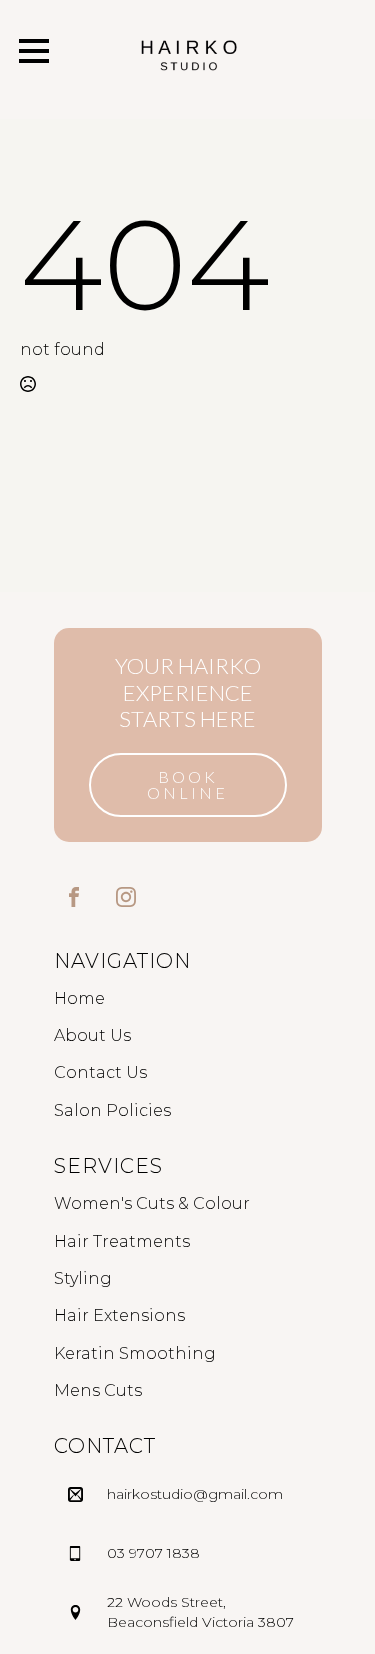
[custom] (74, 897)
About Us (92, 1035)
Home (79, 998)
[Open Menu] (34, 51)
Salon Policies (112, 1110)
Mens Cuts (98, 1390)
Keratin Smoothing (135, 1353)
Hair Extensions (119, 1315)
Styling (83, 1278)
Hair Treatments (122, 1241)
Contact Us (100, 1072)
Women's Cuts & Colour (152, 1203)
